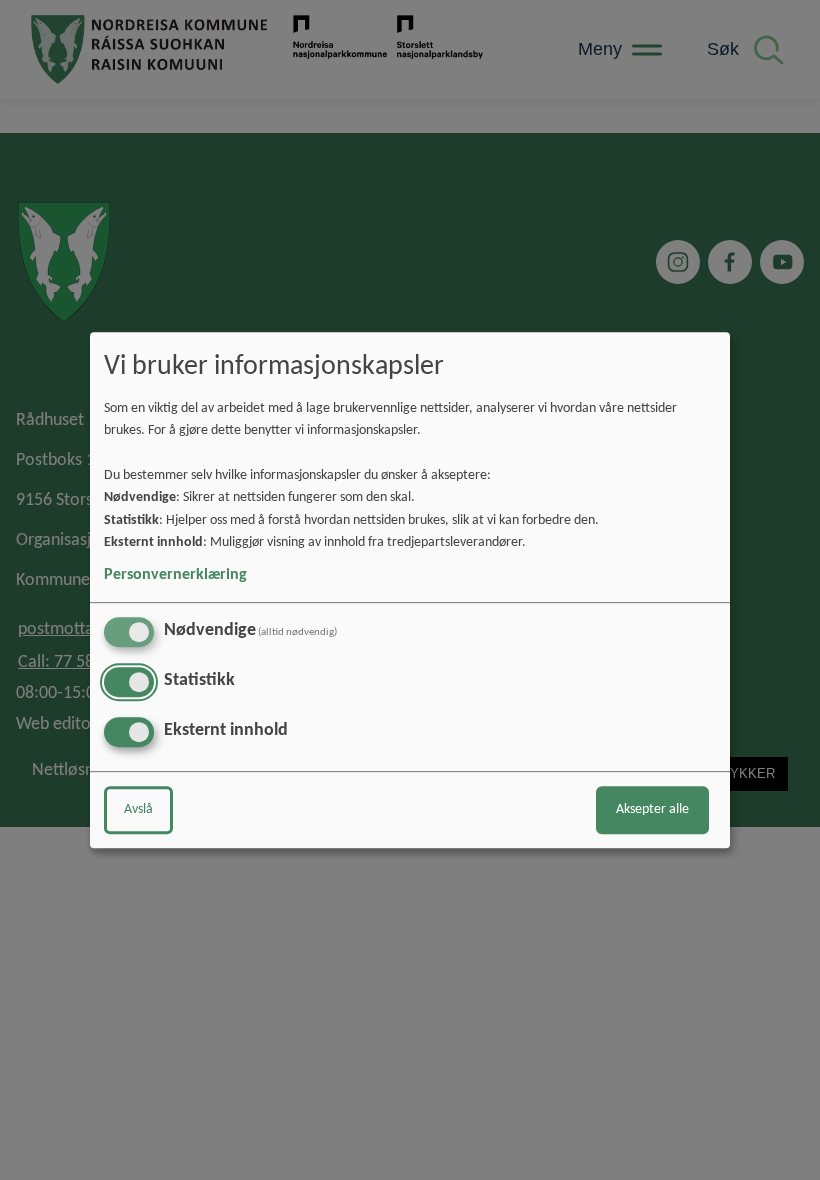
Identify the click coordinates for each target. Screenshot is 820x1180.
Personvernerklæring (175, 575)
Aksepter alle (652, 809)
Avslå (138, 809)
